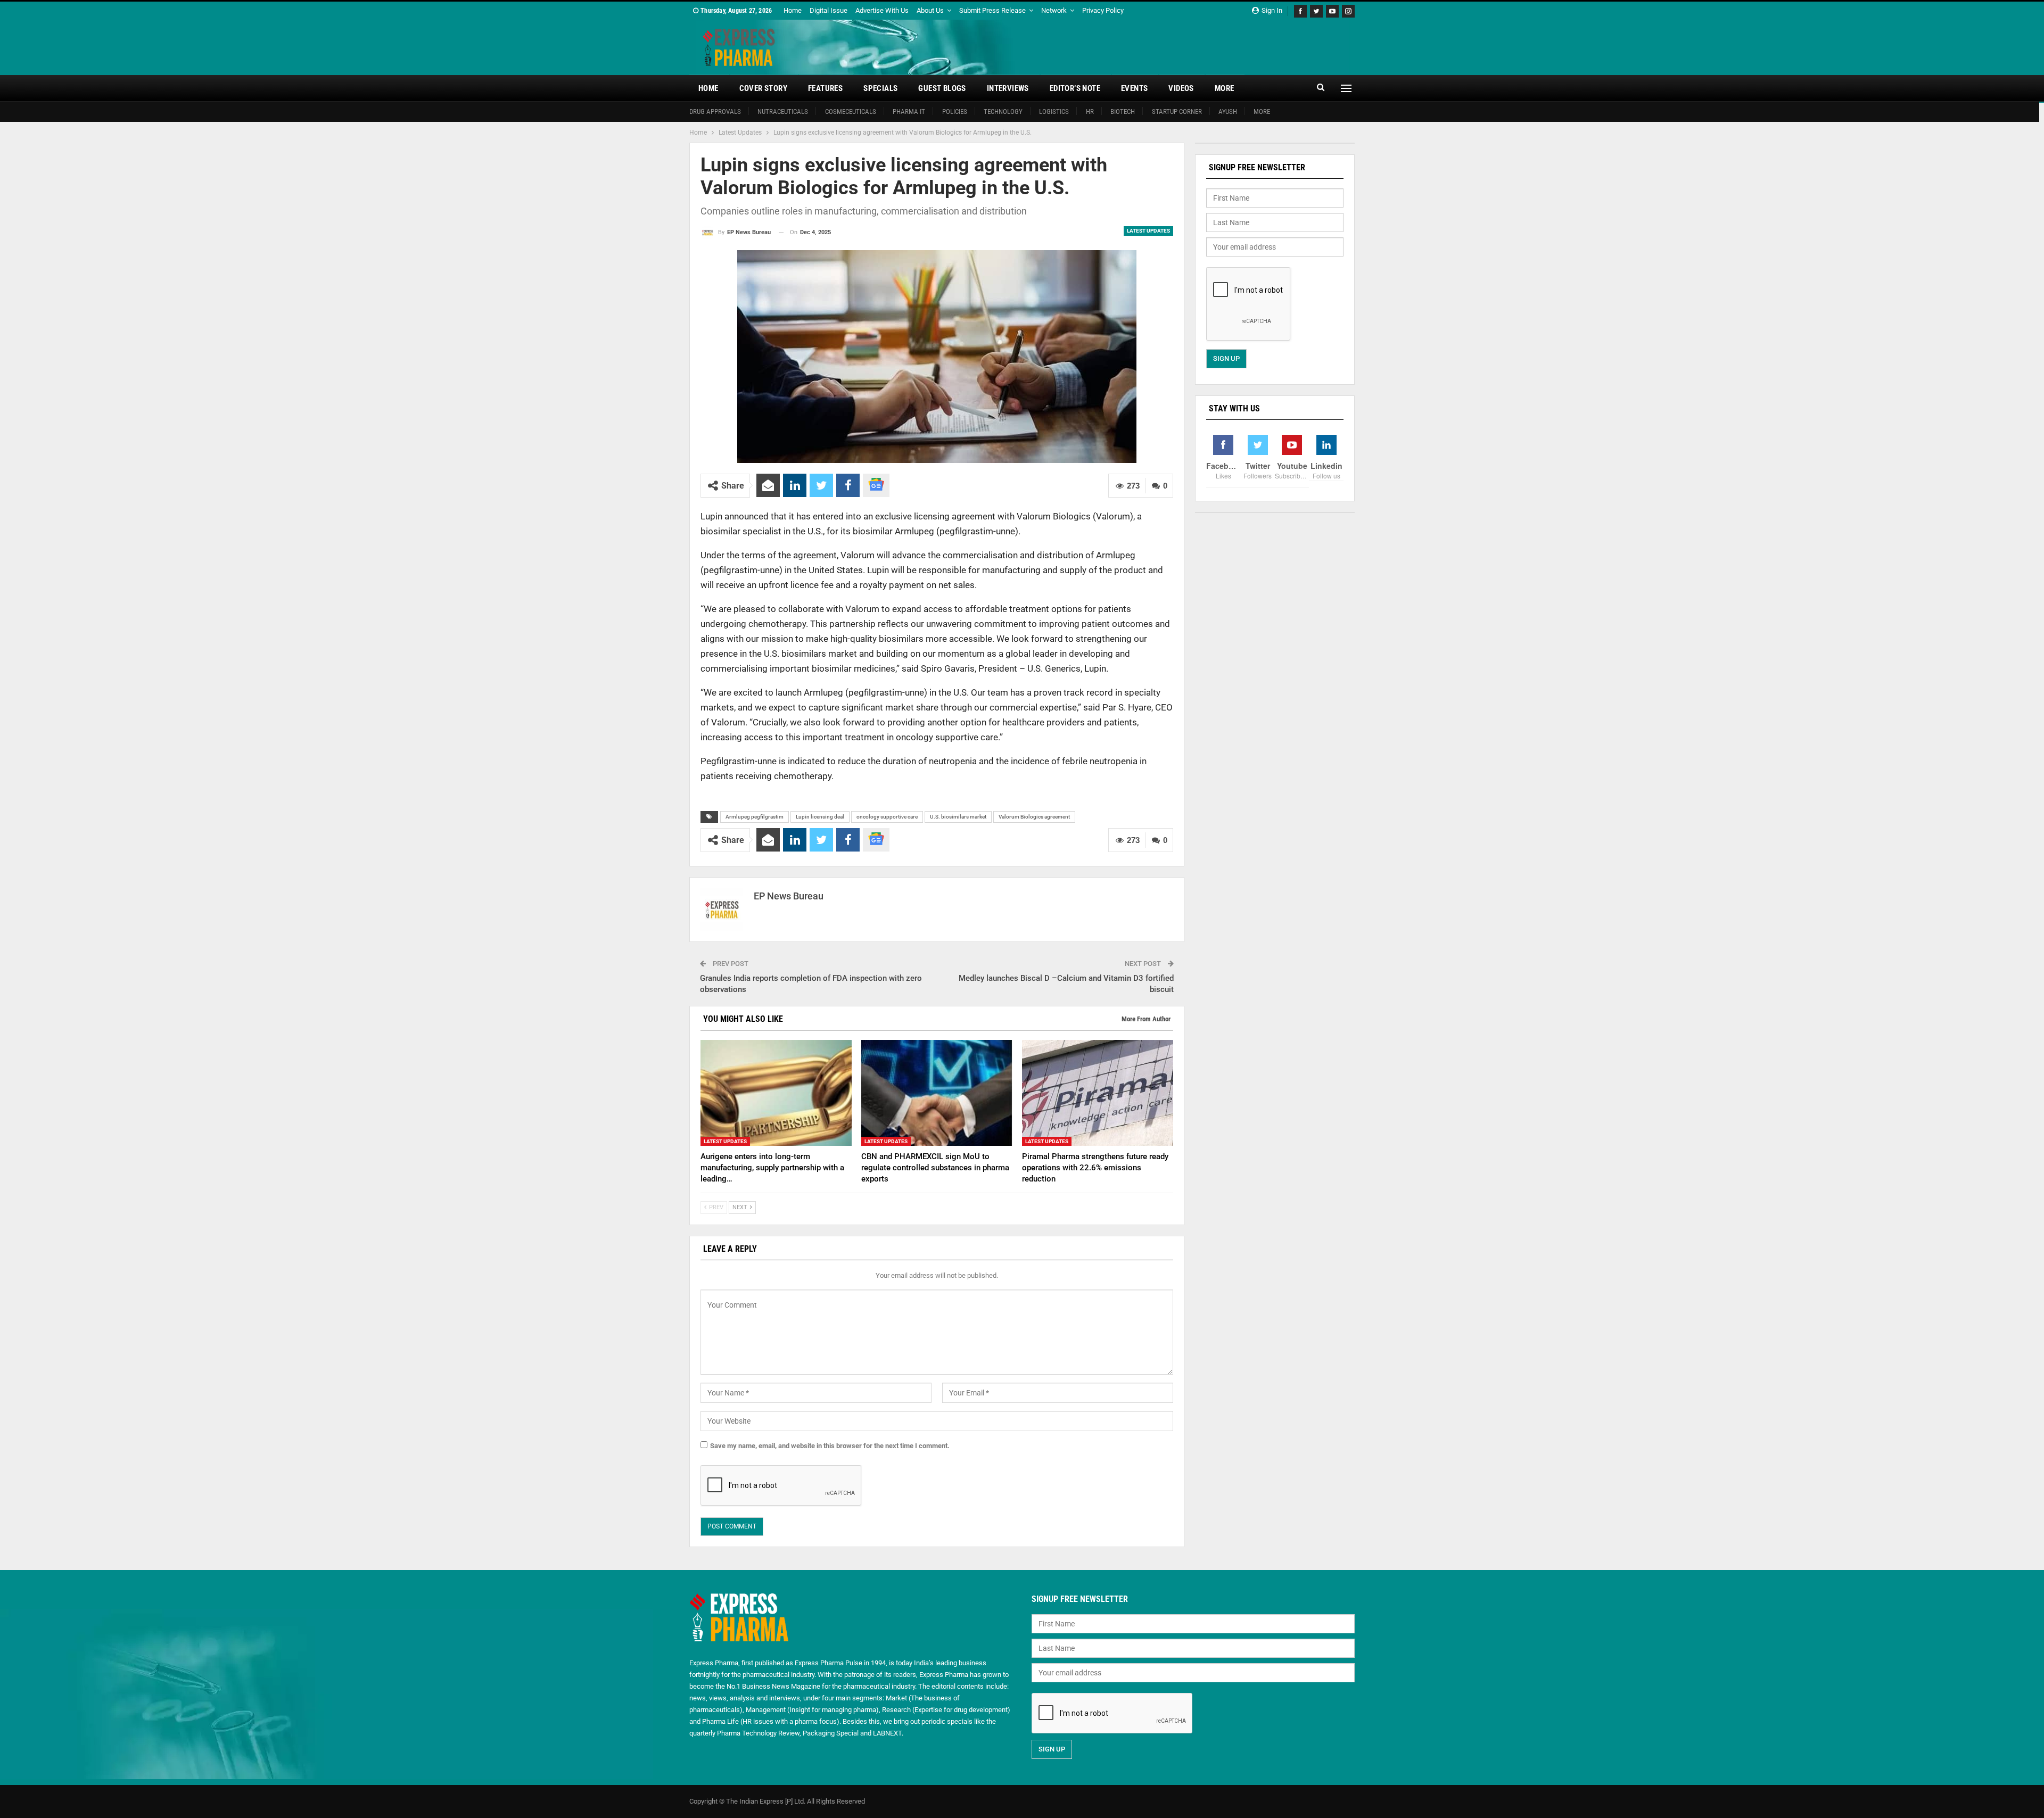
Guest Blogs (942, 88)
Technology (1003, 111)
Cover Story (763, 88)
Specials (880, 88)
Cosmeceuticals (851, 111)
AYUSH (1228, 111)
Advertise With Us (882, 10)
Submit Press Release (992, 10)
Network (1054, 10)
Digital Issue (829, 10)
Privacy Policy (1103, 10)
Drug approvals (715, 111)
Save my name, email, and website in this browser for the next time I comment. (830, 1446)
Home (793, 10)
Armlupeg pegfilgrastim (755, 817)
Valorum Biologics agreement (1034, 817)
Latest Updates (1148, 231)
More (1225, 88)
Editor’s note (1075, 88)
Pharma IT (909, 111)
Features (825, 88)
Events (1134, 88)
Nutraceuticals (783, 111)
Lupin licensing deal (820, 817)
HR (1090, 111)
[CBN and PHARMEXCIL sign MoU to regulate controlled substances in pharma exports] (937, 1093)
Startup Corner (1177, 111)
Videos (1181, 88)
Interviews (1008, 88)
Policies (955, 111)
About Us (930, 10)
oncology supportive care (887, 817)
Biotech (1123, 111)
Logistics (1054, 111)
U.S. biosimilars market (958, 817)
